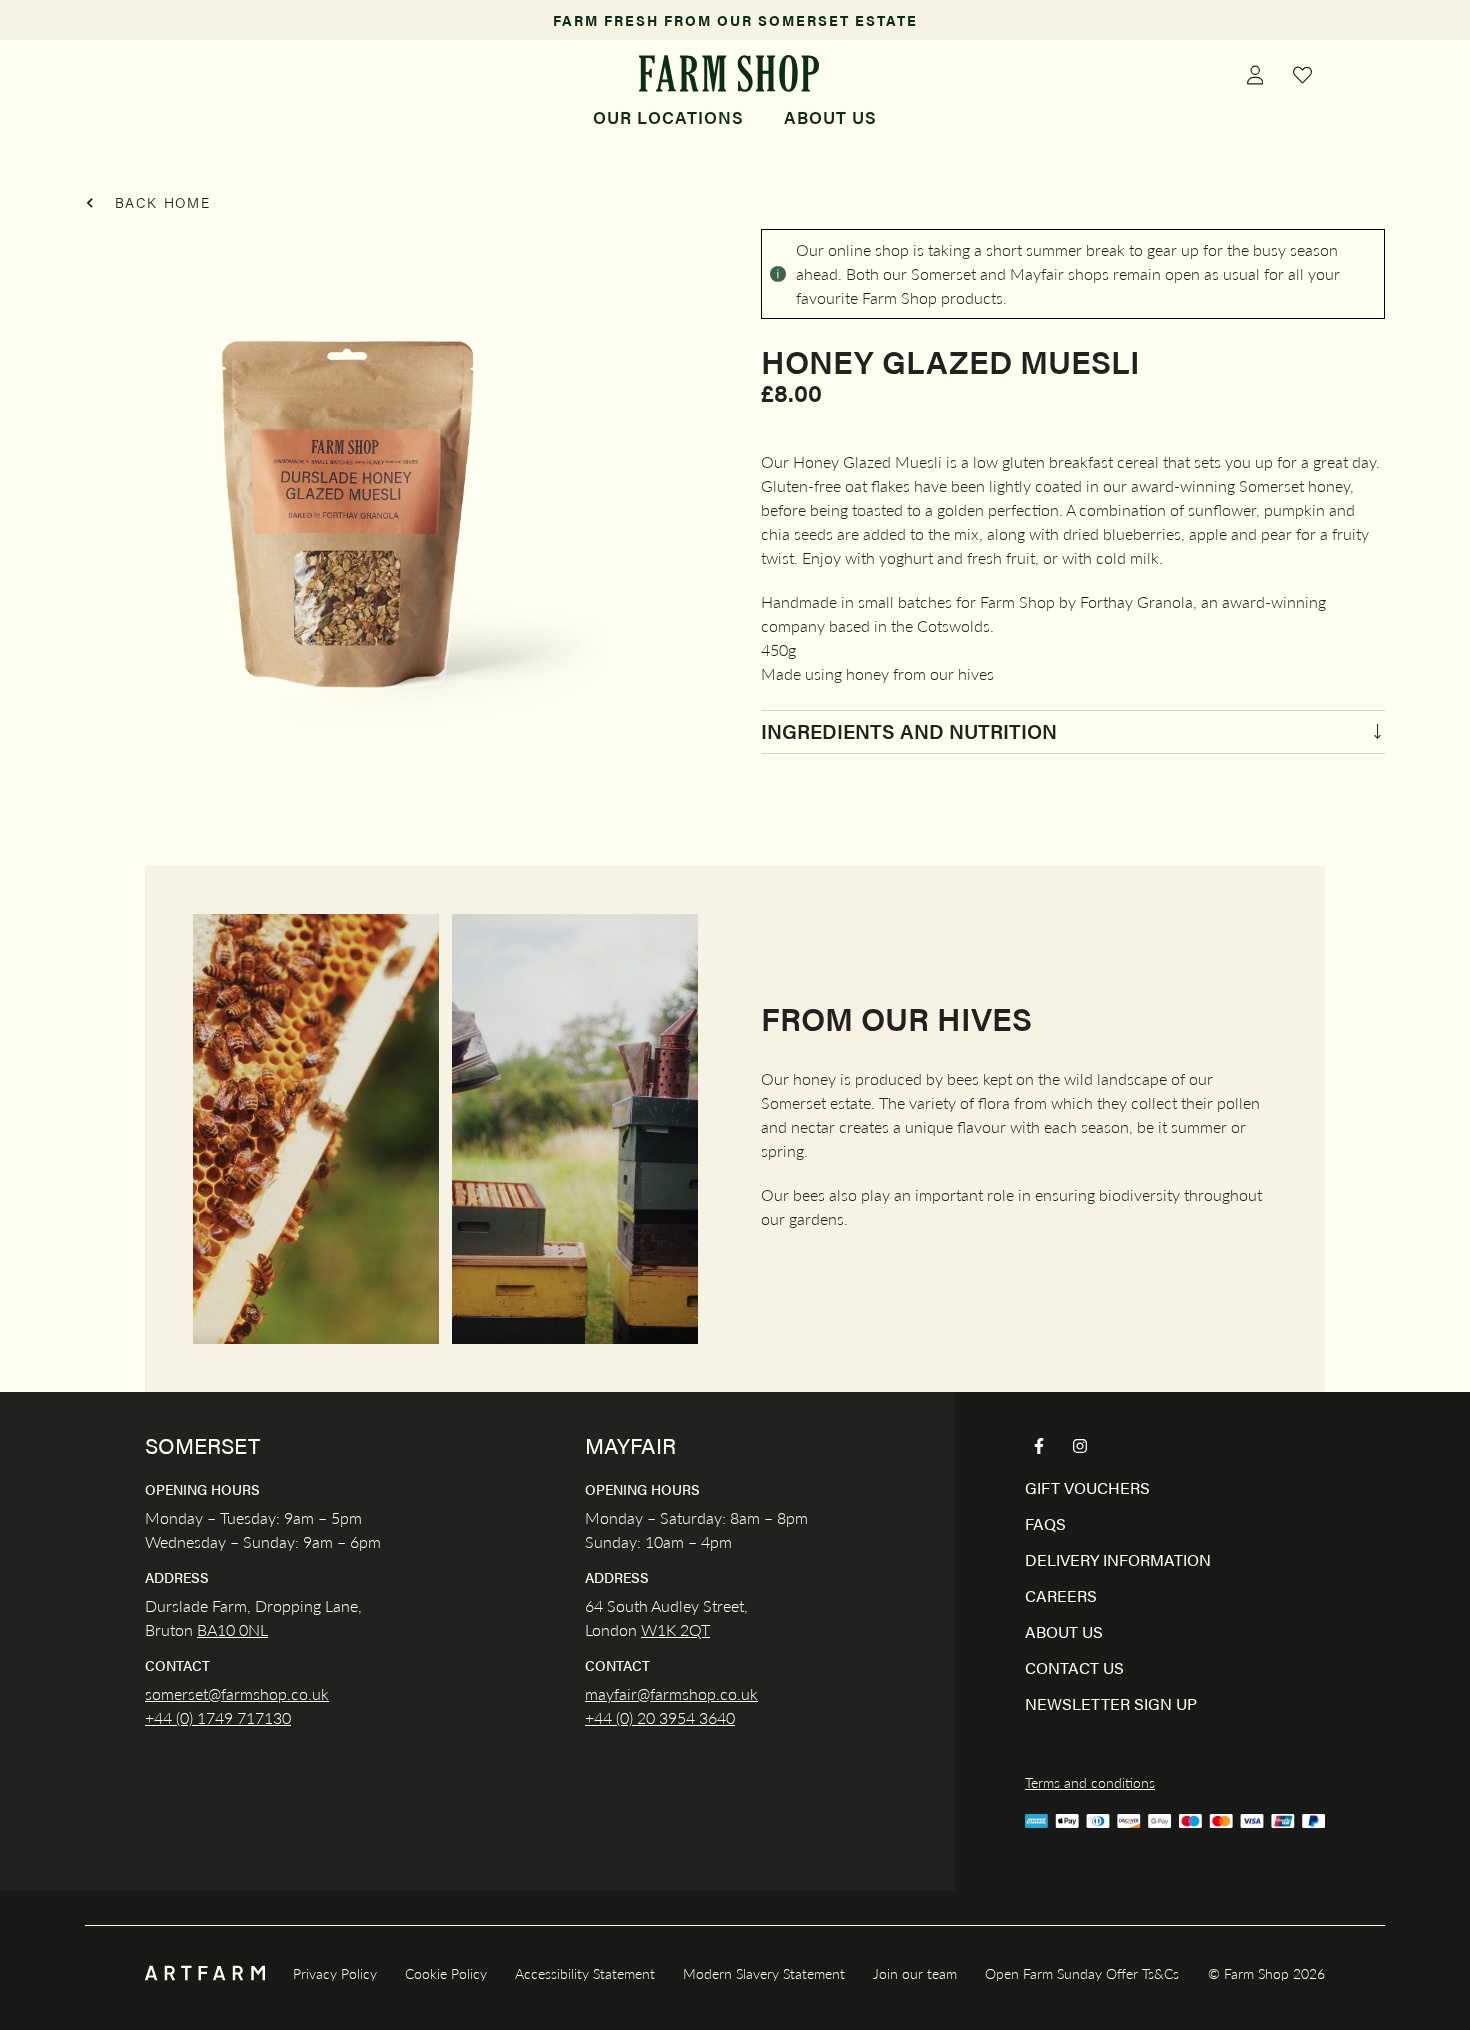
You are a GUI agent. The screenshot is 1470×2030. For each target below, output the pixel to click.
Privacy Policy (335, 1973)
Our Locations (668, 117)
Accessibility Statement (585, 1973)
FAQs (1045, 1523)
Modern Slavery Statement (764, 1973)
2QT (693, 1629)
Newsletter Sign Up (1111, 1703)
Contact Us (1074, 1667)
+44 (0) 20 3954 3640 (660, 1717)
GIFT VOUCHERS (1087, 1487)
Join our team (915, 1973)
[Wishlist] (1303, 74)
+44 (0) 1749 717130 (218, 1717)
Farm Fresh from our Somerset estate (735, 20)
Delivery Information (1118, 1559)
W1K (658, 1629)
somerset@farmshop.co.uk (237, 1693)
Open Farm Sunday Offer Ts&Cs (1082, 1973)
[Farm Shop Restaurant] (728, 73)
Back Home (160, 202)
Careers (1061, 1595)
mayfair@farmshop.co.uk (671, 1693)
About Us (830, 117)
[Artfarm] (205, 1973)
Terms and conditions (1090, 1782)
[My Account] (1255, 74)
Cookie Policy (446, 1973)
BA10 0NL (232, 1629)
